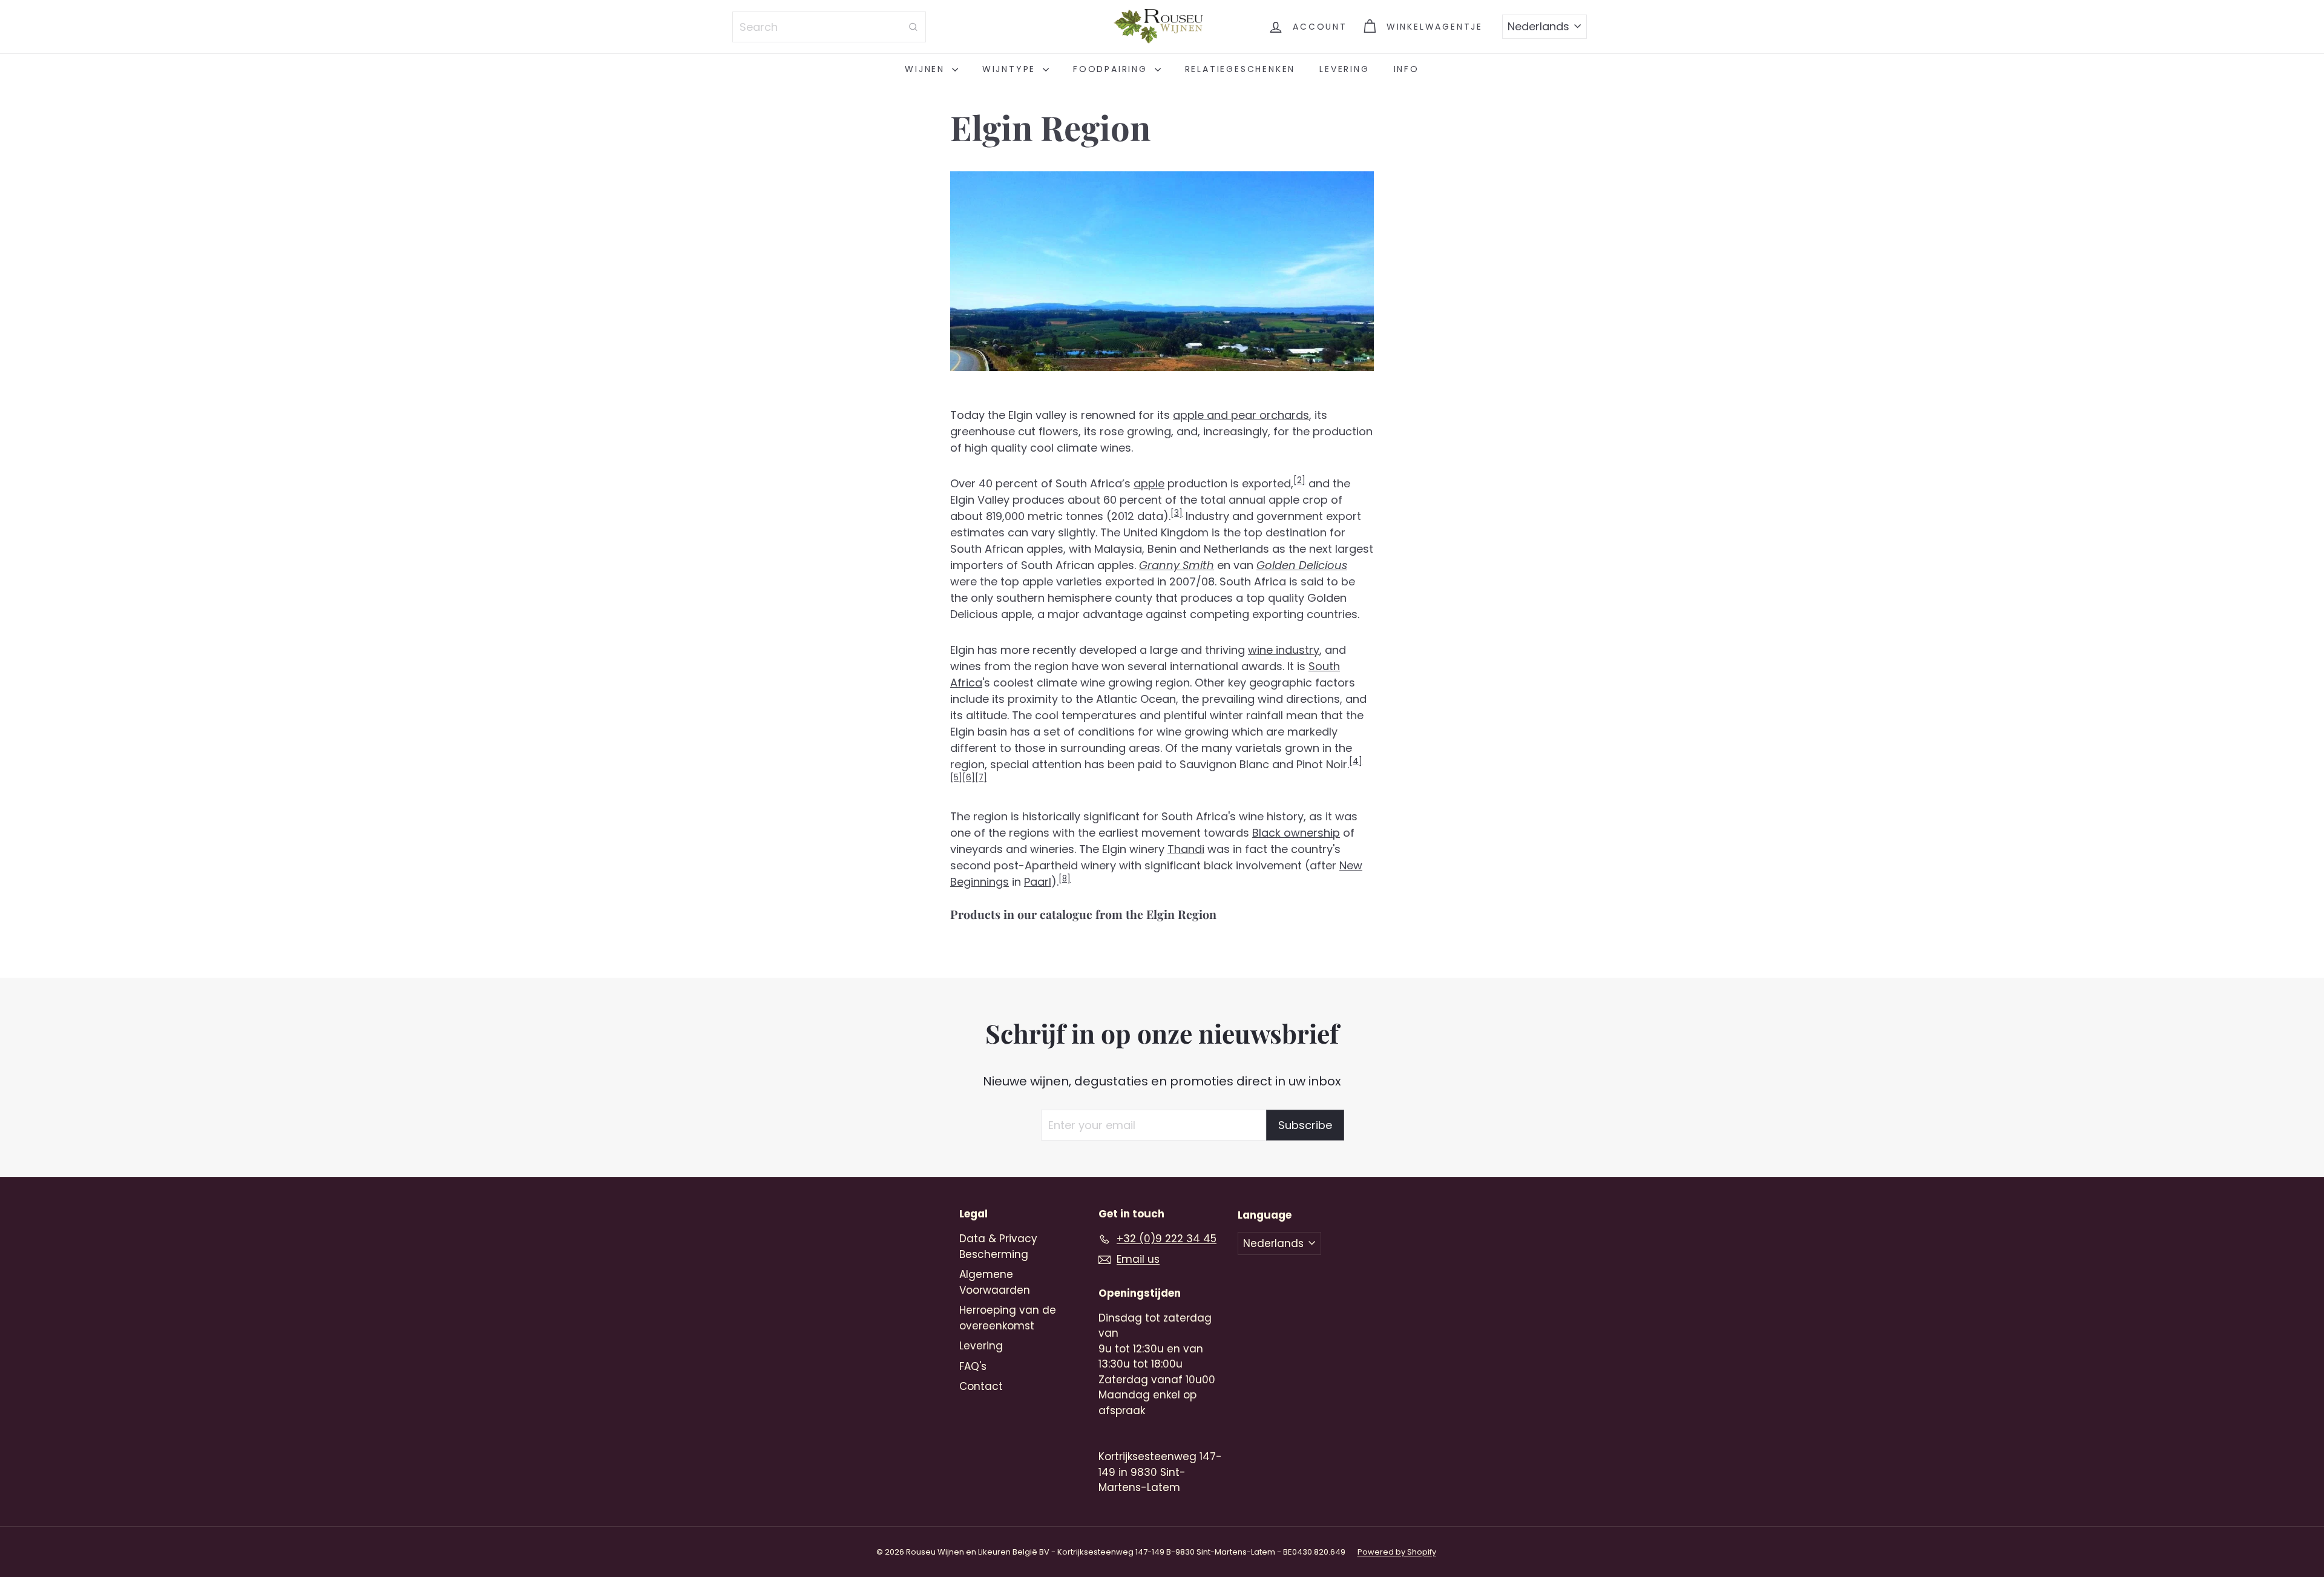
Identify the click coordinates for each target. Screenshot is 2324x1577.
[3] (1177, 513)
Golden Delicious (1302, 565)
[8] (1065, 879)
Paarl (1038, 882)
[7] (981, 778)
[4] (1356, 761)
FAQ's (973, 1366)
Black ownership (1296, 833)
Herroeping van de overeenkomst (1008, 1318)
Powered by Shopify (1397, 1552)
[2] (1299, 480)
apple (1149, 483)
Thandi (1186, 849)
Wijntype (1011, 69)
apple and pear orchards (1241, 415)
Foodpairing (1112, 69)
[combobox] (829, 27)
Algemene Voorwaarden (995, 1282)
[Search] (913, 27)
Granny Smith (1177, 565)
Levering (1344, 69)
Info (1407, 69)
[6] (969, 778)
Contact (981, 1386)
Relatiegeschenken (1240, 69)
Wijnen (927, 69)
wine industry (1284, 650)
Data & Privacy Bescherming (998, 1246)
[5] (956, 778)
